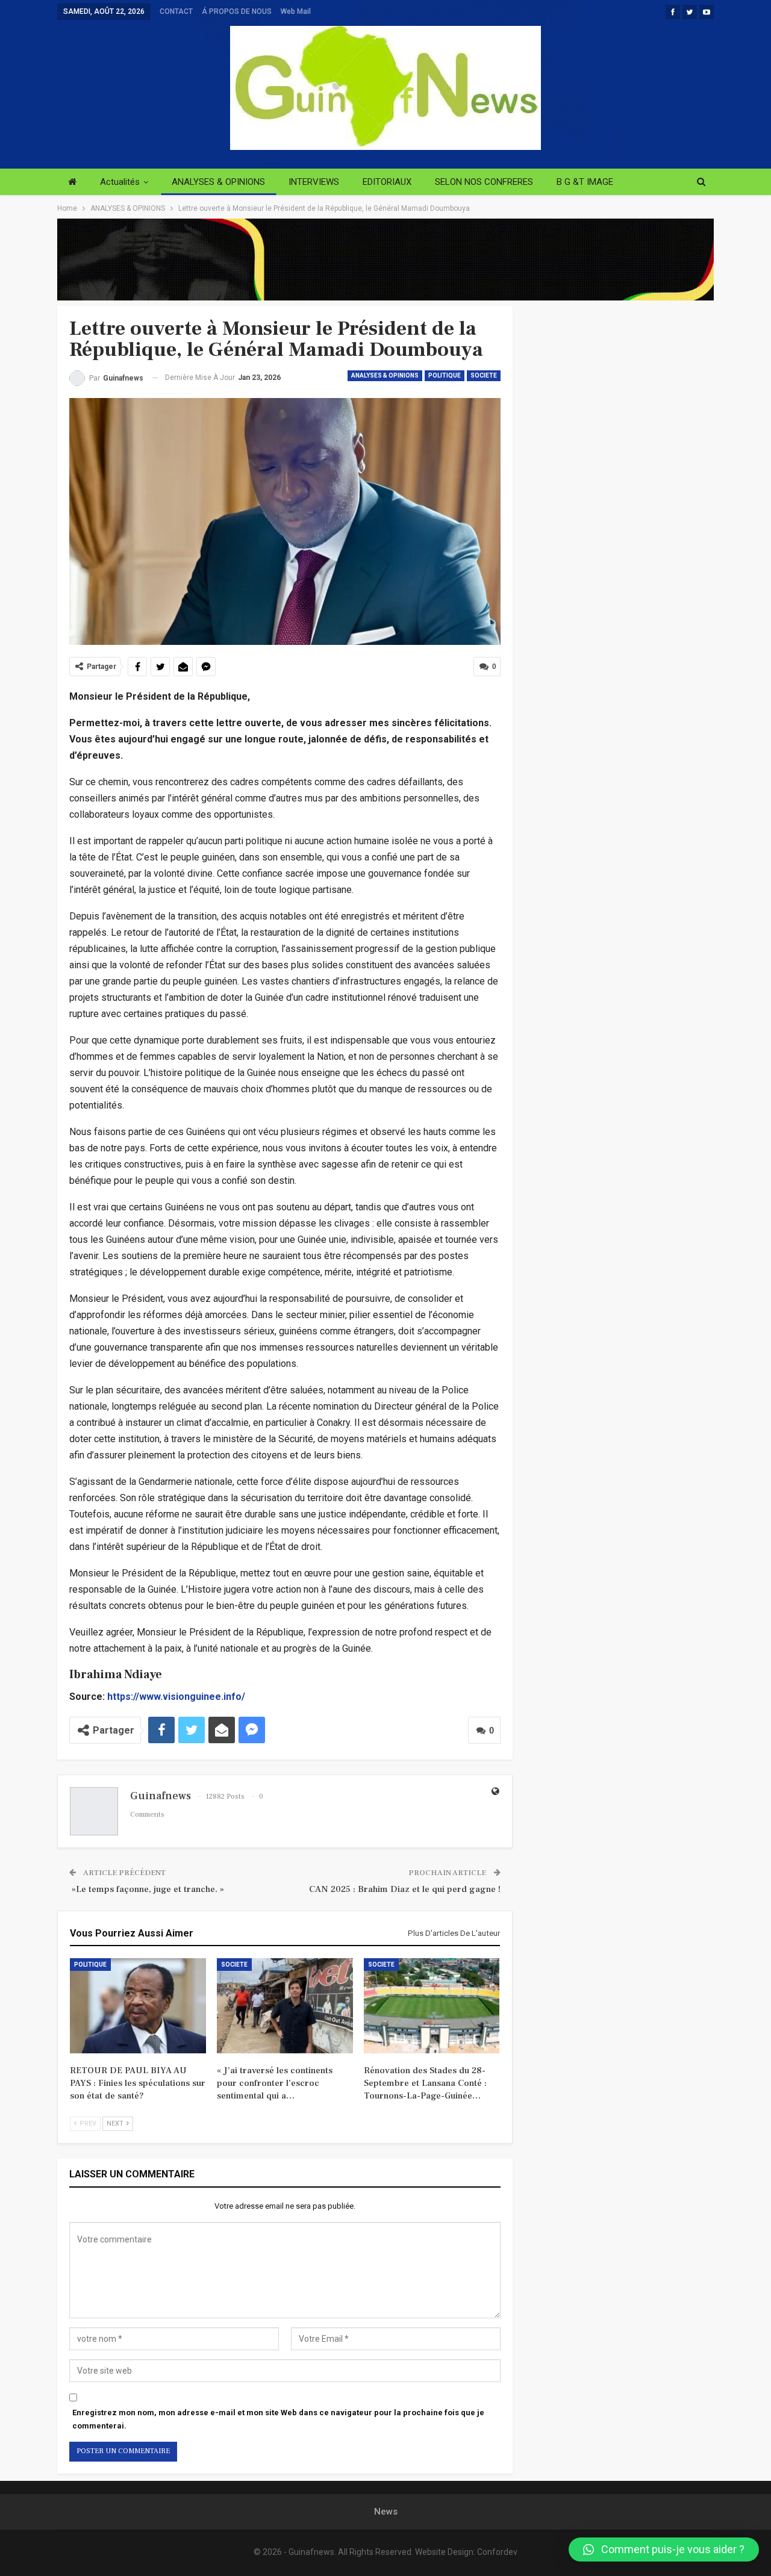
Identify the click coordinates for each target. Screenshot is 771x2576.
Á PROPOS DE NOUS (237, 11)
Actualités (120, 182)
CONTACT (176, 11)
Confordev (497, 2552)
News (386, 2512)
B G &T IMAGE (585, 182)
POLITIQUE (445, 375)
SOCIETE (484, 375)
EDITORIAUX (387, 182)
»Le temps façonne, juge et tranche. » (147, 1889)
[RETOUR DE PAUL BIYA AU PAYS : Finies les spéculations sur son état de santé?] (138, 2006)
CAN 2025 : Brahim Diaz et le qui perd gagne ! (405, 1889)
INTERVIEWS (314, 182)
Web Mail (296, 11)
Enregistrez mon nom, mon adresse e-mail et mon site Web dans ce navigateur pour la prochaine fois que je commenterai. (278, 2419)
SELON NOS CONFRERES (484, 182)
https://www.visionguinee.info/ (176, 1697)
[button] (664, 2550)
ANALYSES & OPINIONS (218, 182)
